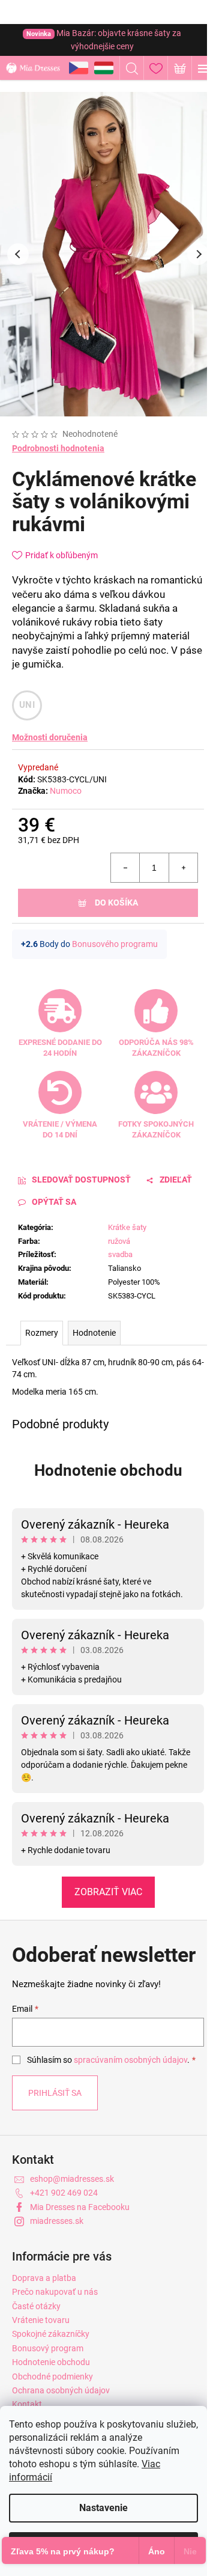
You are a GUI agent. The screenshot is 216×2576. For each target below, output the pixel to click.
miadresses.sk (57, 2221)
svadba (120, 1254)
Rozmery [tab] (42, 1333)
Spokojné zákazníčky (51, 2334)
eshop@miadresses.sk (72, 2179)
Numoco (66, 791)
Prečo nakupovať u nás (55, 2292)
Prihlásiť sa (55, 2093)
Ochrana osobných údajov (61, 2390)
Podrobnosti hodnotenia (58, 448)
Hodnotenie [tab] (94, 1333)
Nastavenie (103, 2508)
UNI (27, 705)
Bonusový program (48, 2348)
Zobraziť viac (108, 1892)
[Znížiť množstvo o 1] (125, 868)
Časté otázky (36, 2306)
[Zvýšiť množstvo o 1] (183, 868)
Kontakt (27, 2404)
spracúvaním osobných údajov (130, 2060)
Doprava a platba (44, 2278)
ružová (119, 1241)
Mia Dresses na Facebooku (80, 2207)
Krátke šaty (127, 1227)
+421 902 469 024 (64, 2193)
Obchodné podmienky (52, 2377)
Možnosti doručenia (50, 737)
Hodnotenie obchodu (108, 1470)
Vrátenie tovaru (41, 2320)
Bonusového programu (115, 944)
